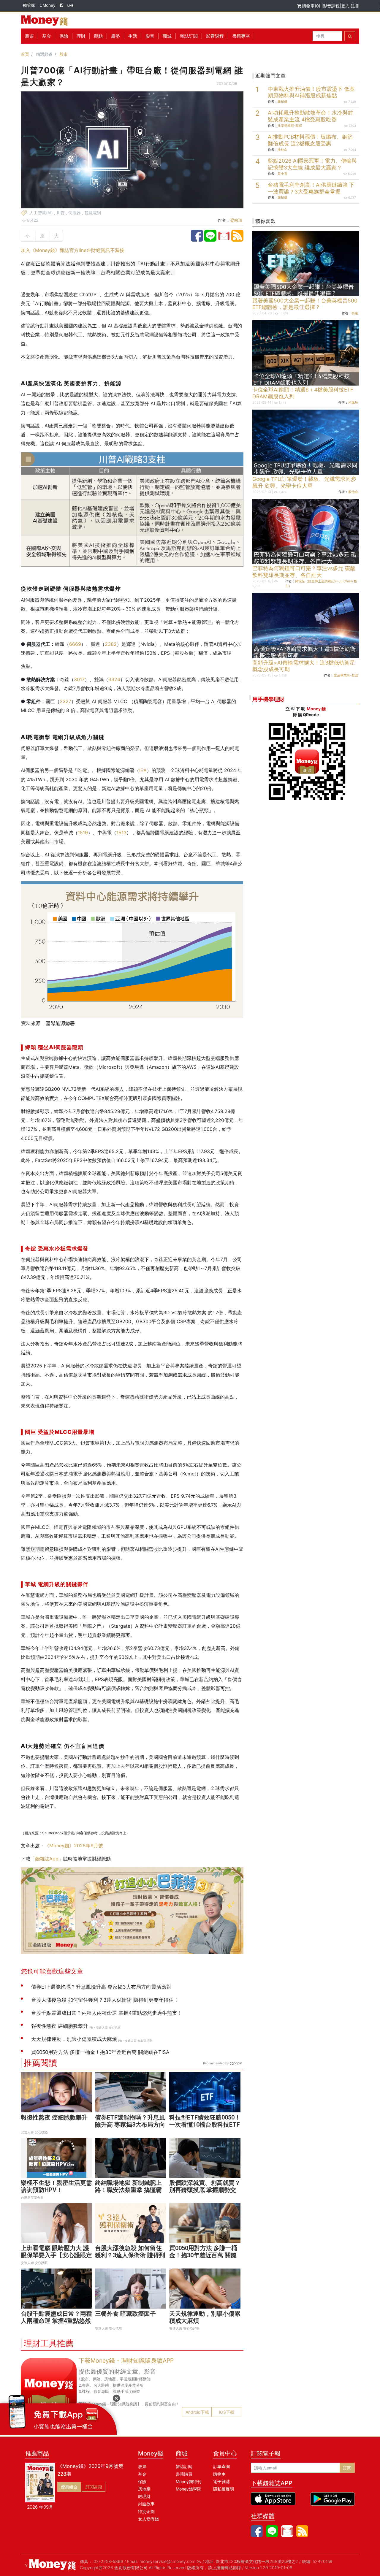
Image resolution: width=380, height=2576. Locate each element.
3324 (114, 679)
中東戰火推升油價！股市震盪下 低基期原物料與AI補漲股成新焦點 (311, 92)
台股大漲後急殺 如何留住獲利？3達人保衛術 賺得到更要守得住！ (130, 2255)
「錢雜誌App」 (47, 1859)
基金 (142, 2474)
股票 (29, 36)
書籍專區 (241, 36)
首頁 (25, 54)
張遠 (355, 313)
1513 (121, 833)
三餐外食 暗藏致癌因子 (125, 2314)
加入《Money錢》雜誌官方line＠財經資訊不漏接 (73, 250)
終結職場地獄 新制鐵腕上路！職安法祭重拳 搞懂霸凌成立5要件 (128, 2190)
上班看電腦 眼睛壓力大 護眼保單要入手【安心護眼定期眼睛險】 (56, 2255)
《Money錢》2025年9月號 (74, 1846)
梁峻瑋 (236, 220)
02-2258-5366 (108, 2561)
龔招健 (282, 102)
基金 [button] (47, 36)
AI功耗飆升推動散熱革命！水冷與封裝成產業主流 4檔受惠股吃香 (310, 116)
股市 (64, 54)
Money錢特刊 (189, 2481)
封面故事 (146, 2504)
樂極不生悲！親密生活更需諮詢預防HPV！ (56, 2186)
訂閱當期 (94, 2487)
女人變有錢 (148, 2519)
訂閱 (347, 2468)
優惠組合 (69, 2487)
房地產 (144, 2489)
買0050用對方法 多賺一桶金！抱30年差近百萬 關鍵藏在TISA (203, 2255)
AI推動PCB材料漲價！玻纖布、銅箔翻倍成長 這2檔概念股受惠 (310, 140)
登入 (345, 6)
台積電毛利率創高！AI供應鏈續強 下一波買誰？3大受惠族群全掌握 (311, 188)
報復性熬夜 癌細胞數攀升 (54, 2117)
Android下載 (197, 2412)
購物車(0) (311, 6)
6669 (75, 644)
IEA (143, 770)
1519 (83, 833)
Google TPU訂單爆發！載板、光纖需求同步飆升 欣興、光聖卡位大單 (304, 482)
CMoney (47, 5)
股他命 (282, 150)
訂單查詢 (221, 2466)
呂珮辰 (353, 402)
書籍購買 (184, 2474)
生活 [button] (133, 36)
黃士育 (282, 174)
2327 (65, 701)
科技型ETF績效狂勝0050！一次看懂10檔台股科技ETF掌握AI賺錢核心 (205, 2125)
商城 (167, 36)
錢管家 (29, 5)
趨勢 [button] (115, 36)
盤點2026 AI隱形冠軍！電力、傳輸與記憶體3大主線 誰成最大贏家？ (312, 164)
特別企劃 (146, 2511)
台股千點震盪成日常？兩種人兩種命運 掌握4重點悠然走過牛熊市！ (56, 2321)
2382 (111, 644)
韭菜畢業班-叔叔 (290, 126)
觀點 (98, 36)
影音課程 (331, 6)
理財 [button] (81, 36)
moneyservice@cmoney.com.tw (170, 2561)
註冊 (355, 6)
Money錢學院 (189, 2489)
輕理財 (144, 2496)
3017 (79, 679)
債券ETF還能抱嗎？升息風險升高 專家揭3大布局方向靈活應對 (130, 2125)
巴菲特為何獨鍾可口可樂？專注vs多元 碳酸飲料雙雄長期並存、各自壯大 (304, 572)
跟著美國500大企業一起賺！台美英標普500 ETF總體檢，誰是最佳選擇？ (305, 304)
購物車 (219, 2474)
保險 (64, 36)
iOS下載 (227, 2412)
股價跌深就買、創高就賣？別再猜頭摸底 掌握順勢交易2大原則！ (205, 2190)
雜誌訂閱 (189, 36)
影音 (150, 36)
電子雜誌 (221, 2481)
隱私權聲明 (224, 2489)
